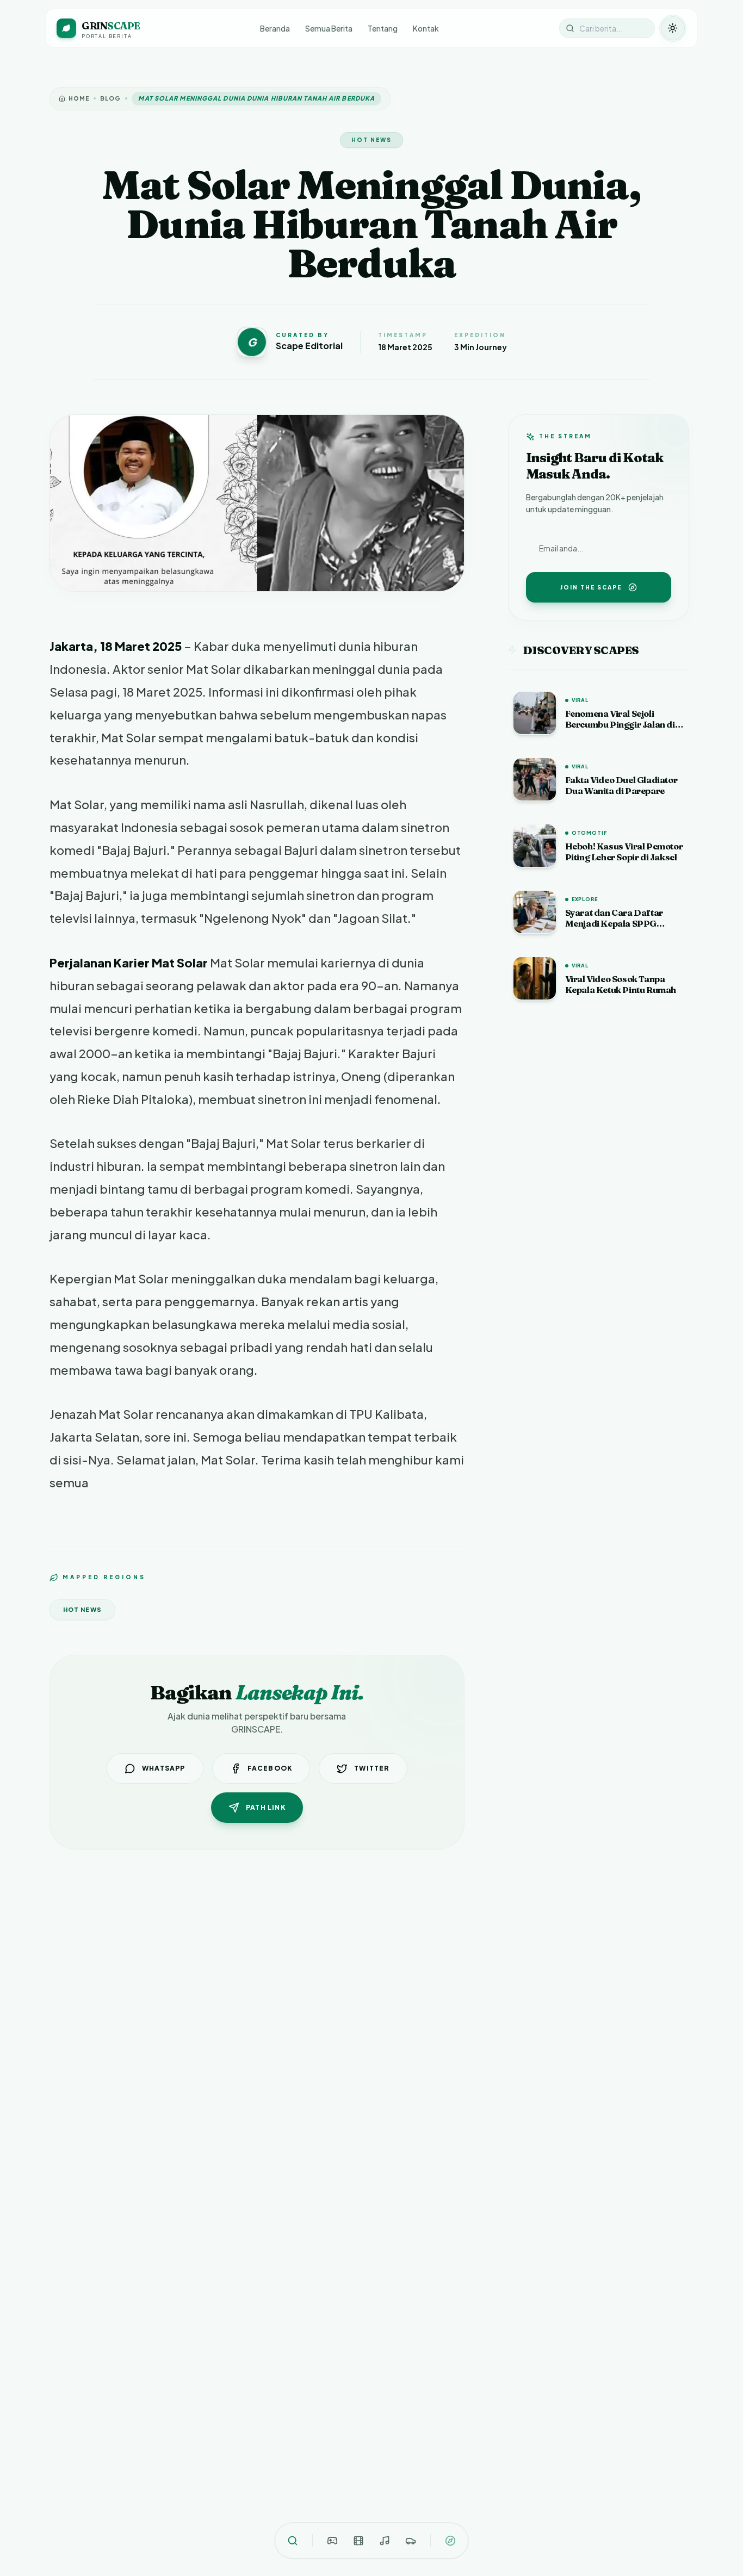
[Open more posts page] (450, 2541)
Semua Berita (329, 28)
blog (110, 98)
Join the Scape (591, 587)
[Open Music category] (385, 2541)
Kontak (426, 28)
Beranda (275, 28)
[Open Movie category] (358, 2541)
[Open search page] (293, 2541)
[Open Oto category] (411, 2541)
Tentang (383, 28)
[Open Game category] (332, 2541)
